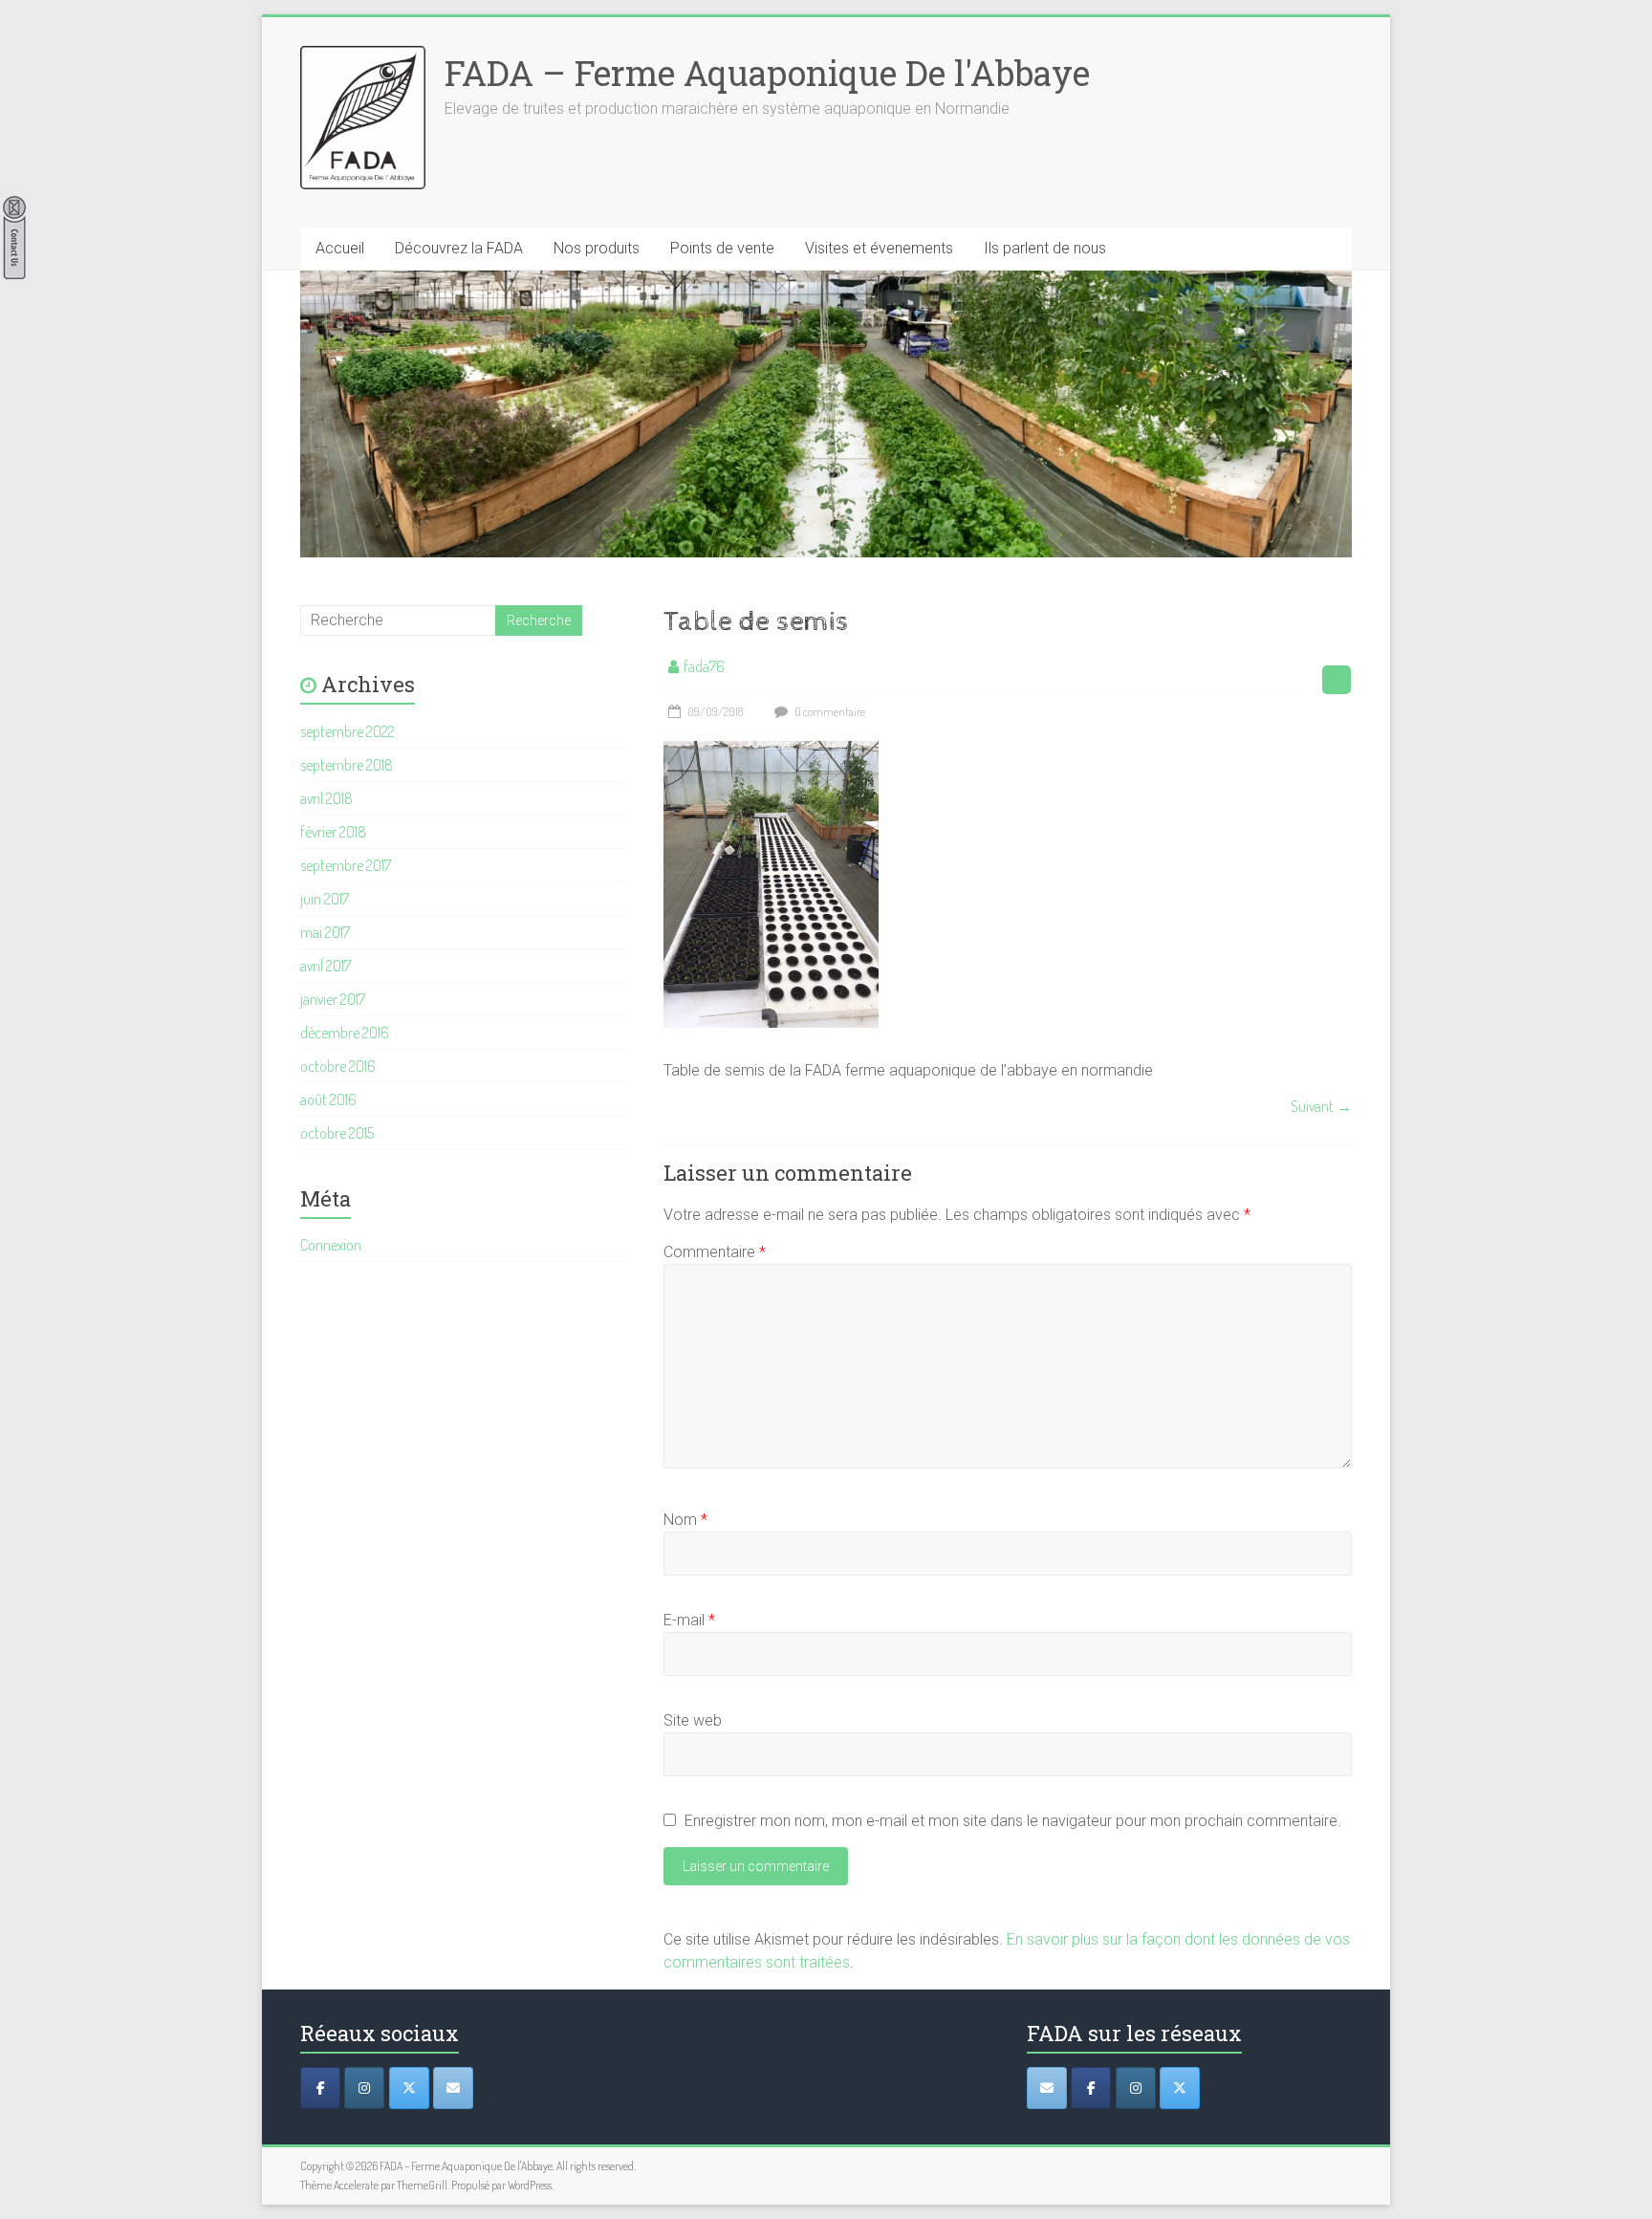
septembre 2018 (347, 765)
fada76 (704, 666)
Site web (693, 1720)
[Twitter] (409, 2088)
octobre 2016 (338, 1066)
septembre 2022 (348, 731)
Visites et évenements (879, 248)
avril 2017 (326, 966)
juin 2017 (325, 899)
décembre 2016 (345, 1033)
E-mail (689, 1620)
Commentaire (715, 1252)
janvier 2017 (333, 999)
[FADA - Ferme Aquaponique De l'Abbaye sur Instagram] (1136, 2088)
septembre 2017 (346, 865)
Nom (685, 1520)
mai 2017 (325, 932)
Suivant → (1321, 1106)
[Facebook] (320, 2088)
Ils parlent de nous (1045, 248)
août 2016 (328, 1099)
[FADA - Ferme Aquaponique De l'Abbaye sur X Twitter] (1180, 2088)
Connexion (331, 1245)
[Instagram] (364, 2088)
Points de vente (722, 248)
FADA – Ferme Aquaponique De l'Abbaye (767, 73)
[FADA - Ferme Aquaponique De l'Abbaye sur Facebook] (1091, 2088)
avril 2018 (326, 798)
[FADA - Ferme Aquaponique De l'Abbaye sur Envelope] (1047, 2088)
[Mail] (453, 2088)
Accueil (340, 248)
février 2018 (333, 832)
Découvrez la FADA (459, 248)
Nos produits (597, 248)
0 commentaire (829, 712)
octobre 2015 (337, 1133)
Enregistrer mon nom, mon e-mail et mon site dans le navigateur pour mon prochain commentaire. (1013, 1821)
